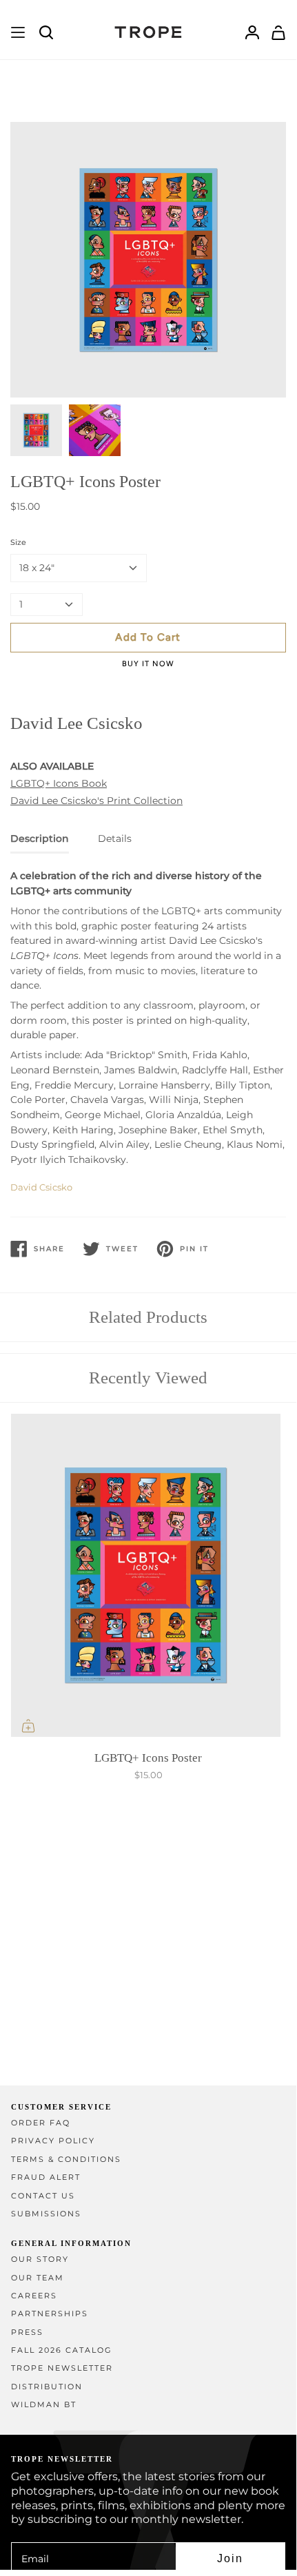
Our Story (40, 2259)
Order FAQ (41, 2123)
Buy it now (148, 664)
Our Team (38, 2278)
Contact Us (43, 2196)
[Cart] (278, 32)
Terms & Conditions (66, 2160)
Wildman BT (44, 2405)
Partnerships (50, 2314)
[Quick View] (28, 1726)
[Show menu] (18, 32)
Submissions (46, 2214)
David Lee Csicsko (76, 723)
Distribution (47, 2387)
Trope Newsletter (62, 2368)
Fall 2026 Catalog (62, 2350)
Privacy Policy (53, 2141)
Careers (34, 2296)
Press (27, 2332)
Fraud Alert (46, 2177)
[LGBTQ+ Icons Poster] (148, 1578)
